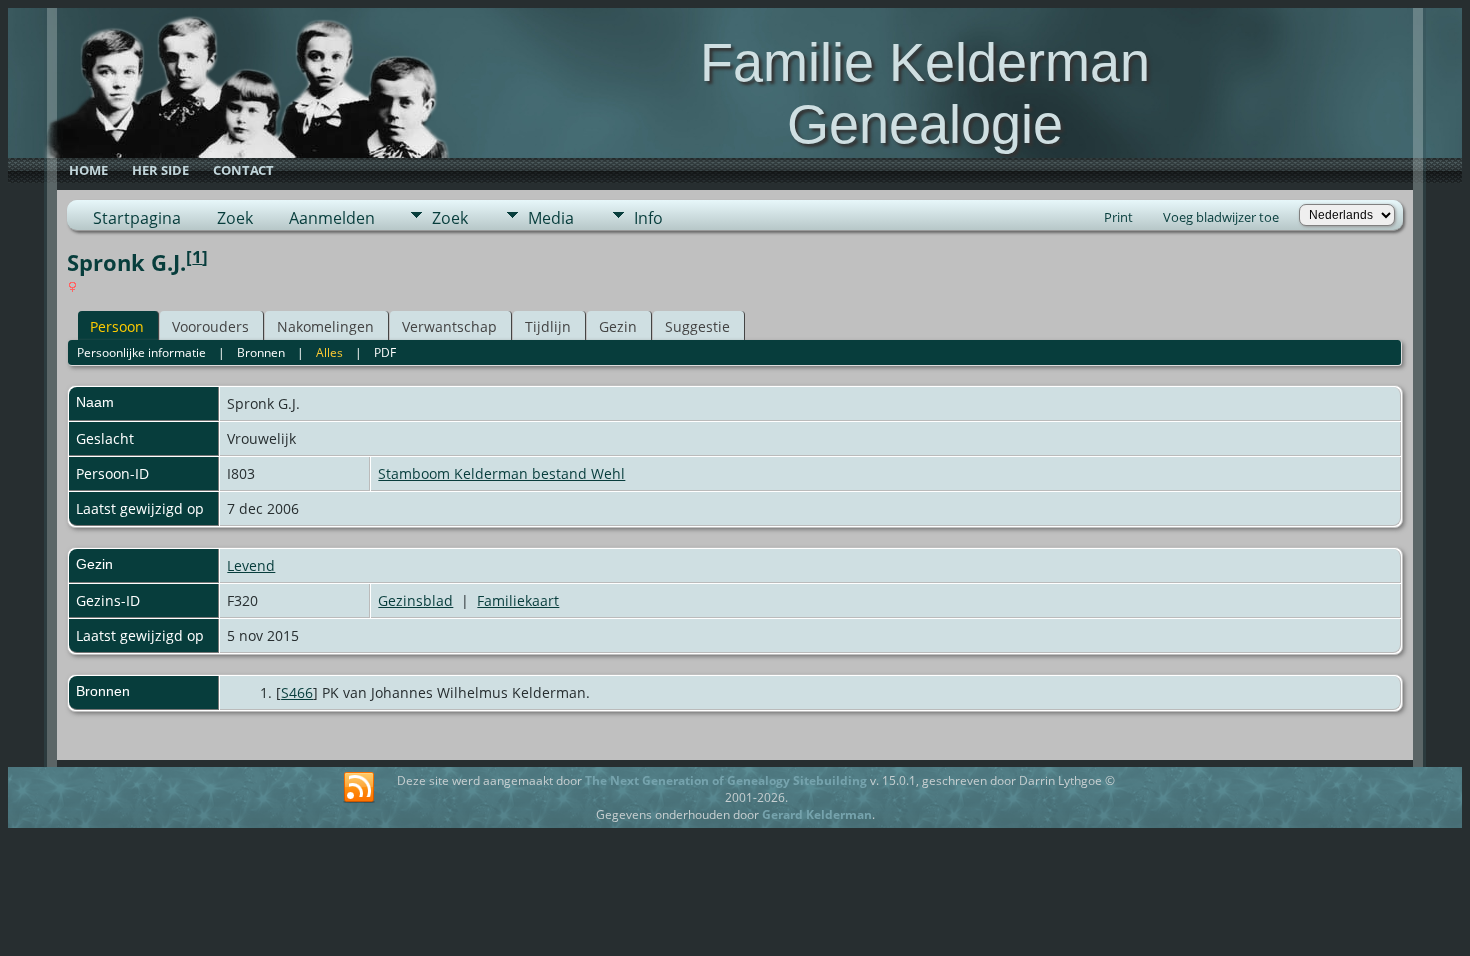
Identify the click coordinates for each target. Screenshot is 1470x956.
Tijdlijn (548, 326)
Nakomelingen (325, 326)
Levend (251, 565)
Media (551, 218)
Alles (329, 352)
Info (648, 218)
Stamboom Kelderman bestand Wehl (501, 473)
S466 (297, 692)
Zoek (235, 218)
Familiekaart (518, 600)
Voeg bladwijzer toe (1221, 217)
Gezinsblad (415, 600)
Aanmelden (332, 218)
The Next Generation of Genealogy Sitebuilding (726, 780)
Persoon (117, 326)
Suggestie (697, 326)
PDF (385, 352)
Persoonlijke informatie (141, 352)
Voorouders (210, 326)
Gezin (618, 326)
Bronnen (261, 352)
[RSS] (359, 788)
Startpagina (137, 218)
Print (1118, 217)
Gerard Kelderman (817, 814)
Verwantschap (449, 326)
